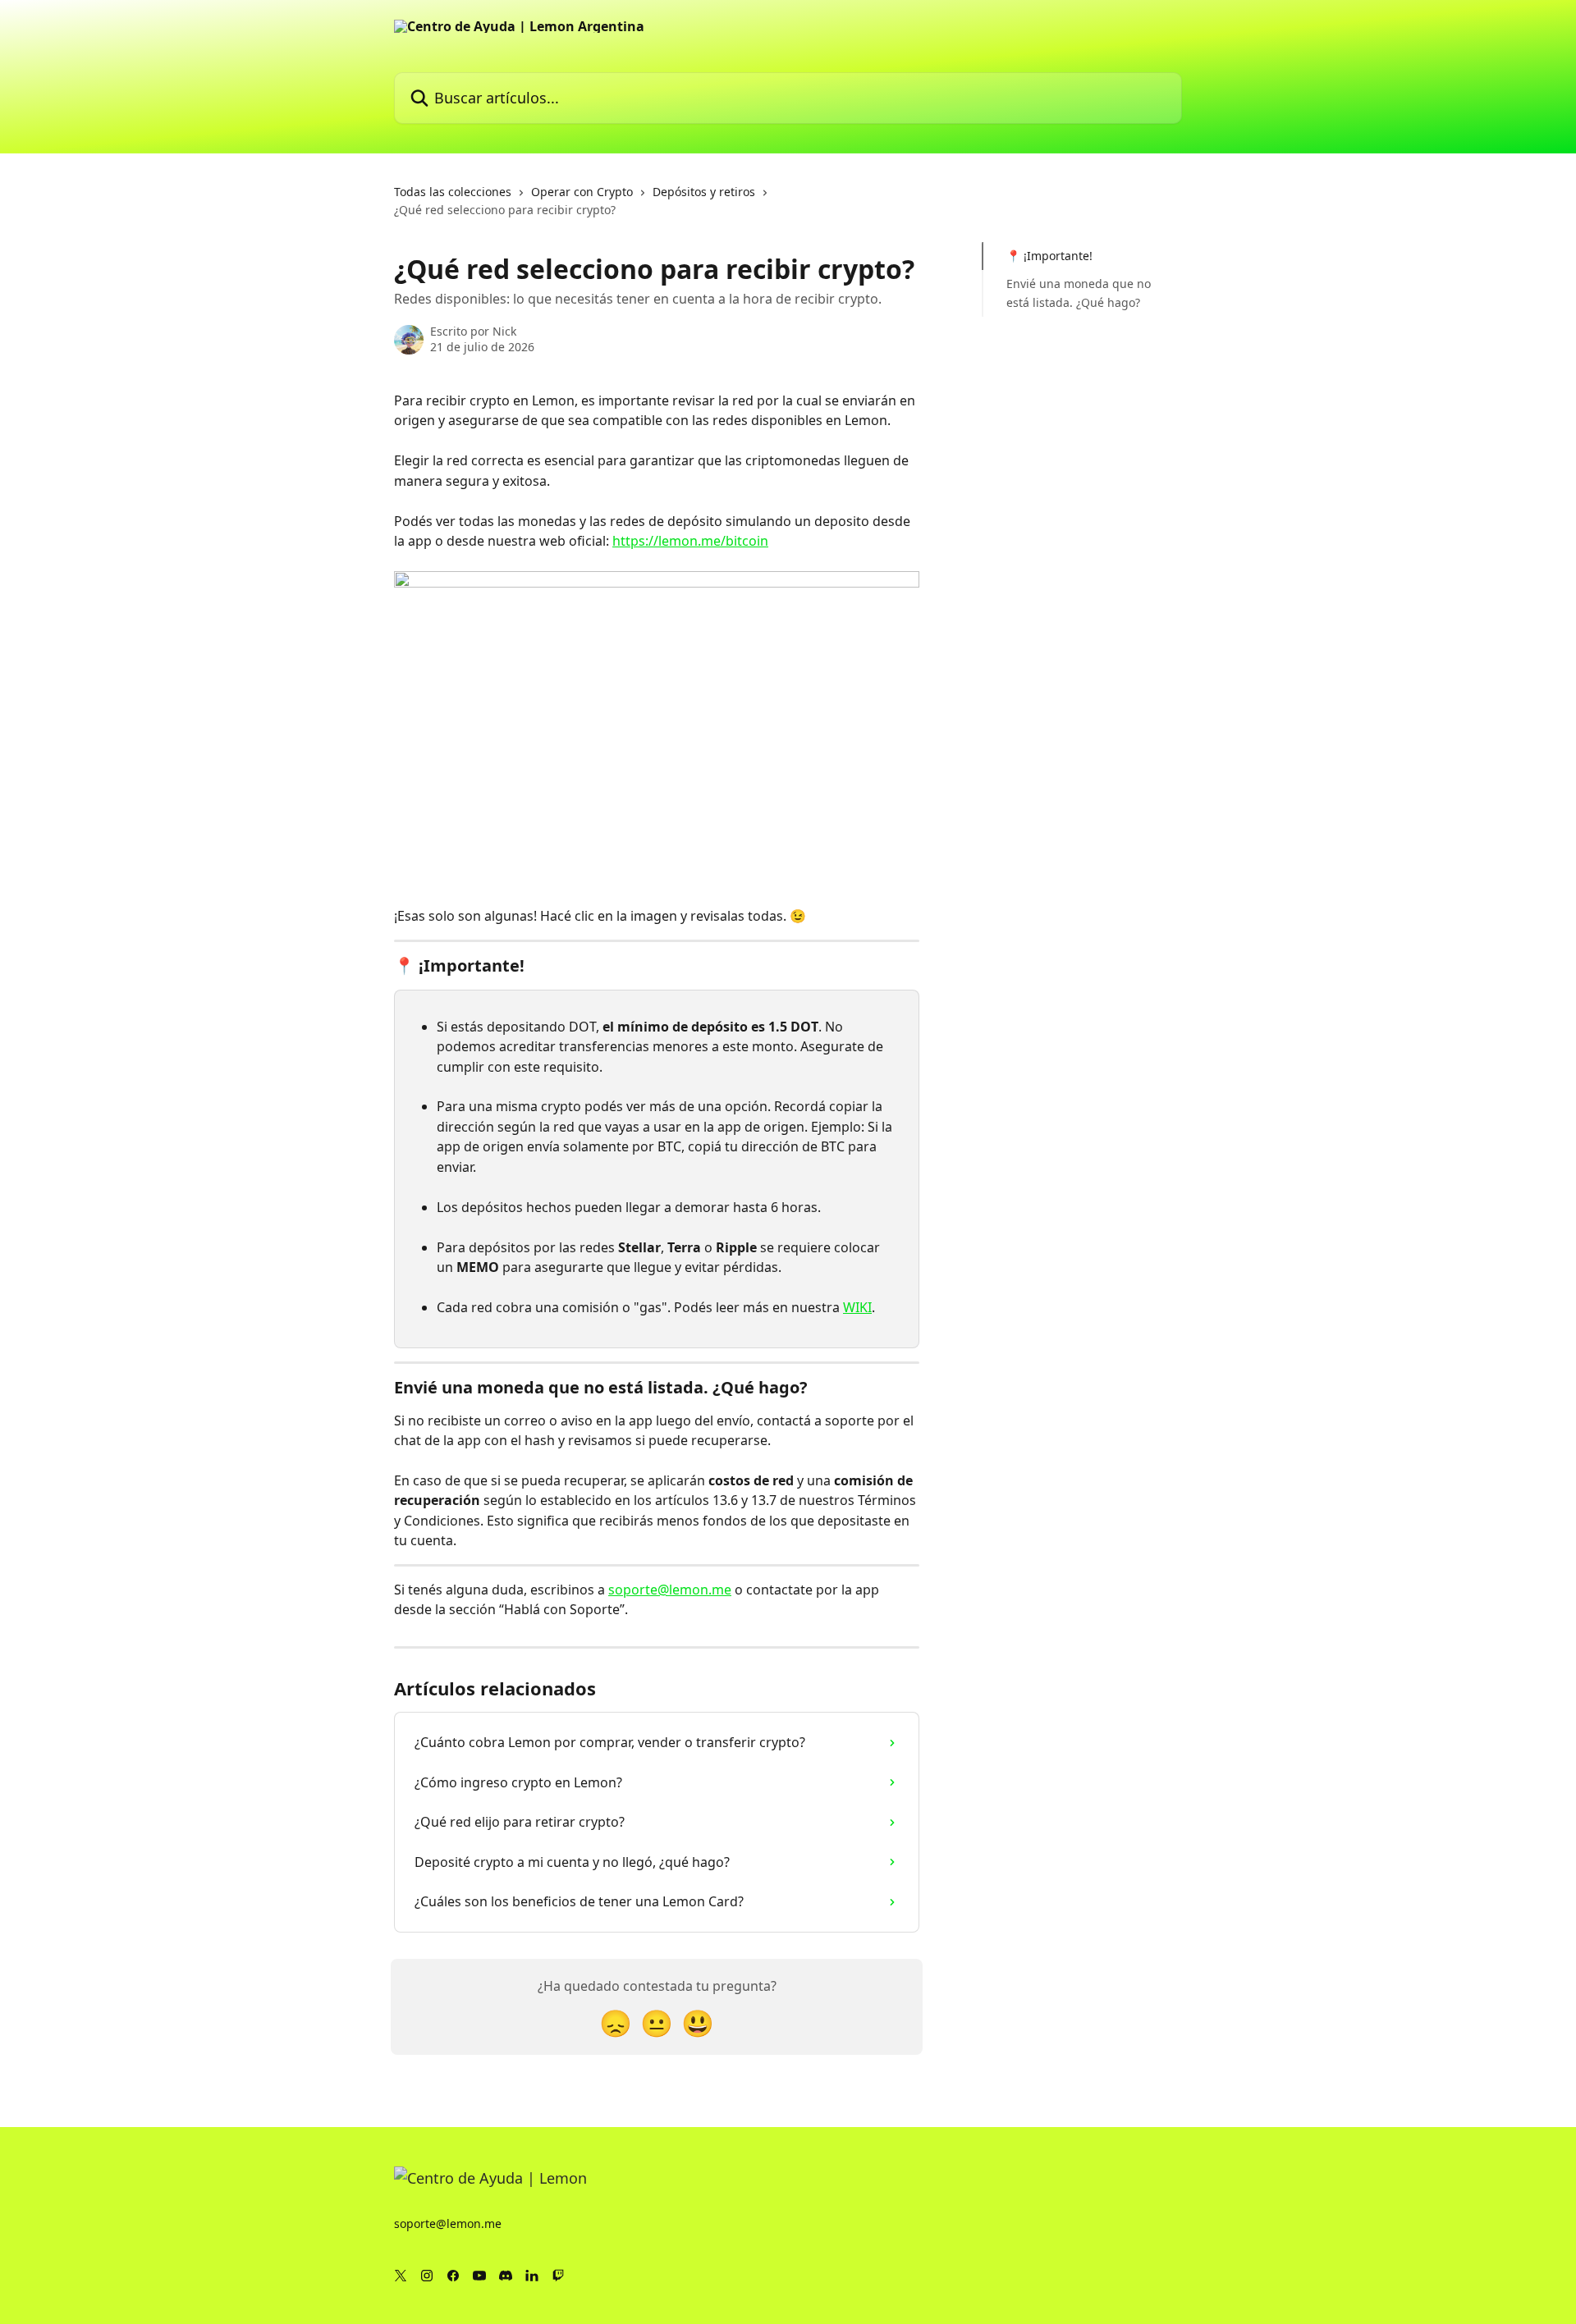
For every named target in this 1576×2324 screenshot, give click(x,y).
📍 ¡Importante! (1049, 256)
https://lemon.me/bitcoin (690, 541)
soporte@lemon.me (670, 1590)
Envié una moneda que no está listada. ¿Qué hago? (1079, 293)
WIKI (857, 1307)
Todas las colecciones (453, 192)
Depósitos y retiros (704, 192)
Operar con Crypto (582, 192)
